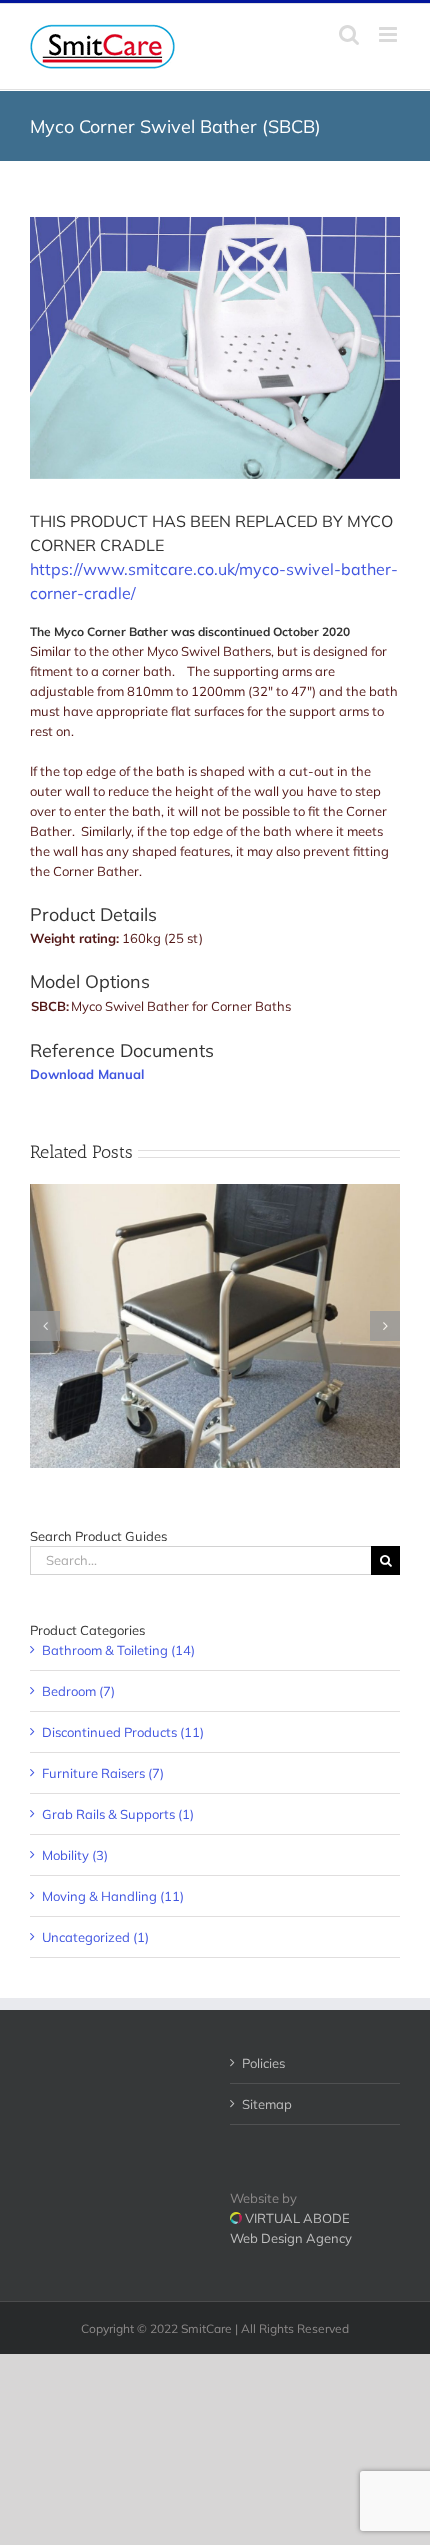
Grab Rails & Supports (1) (118, 1814)
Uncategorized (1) (95, 1937)
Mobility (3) (75, 1855)
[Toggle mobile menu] (389, 34)
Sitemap (267, 2104)
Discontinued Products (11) (123, 1732)
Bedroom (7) (78, 1691)
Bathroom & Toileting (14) (118, 1650)
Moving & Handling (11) (113, 1896)
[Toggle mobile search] (349, 34)
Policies (263, 2063)
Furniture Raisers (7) (103, 1773)
